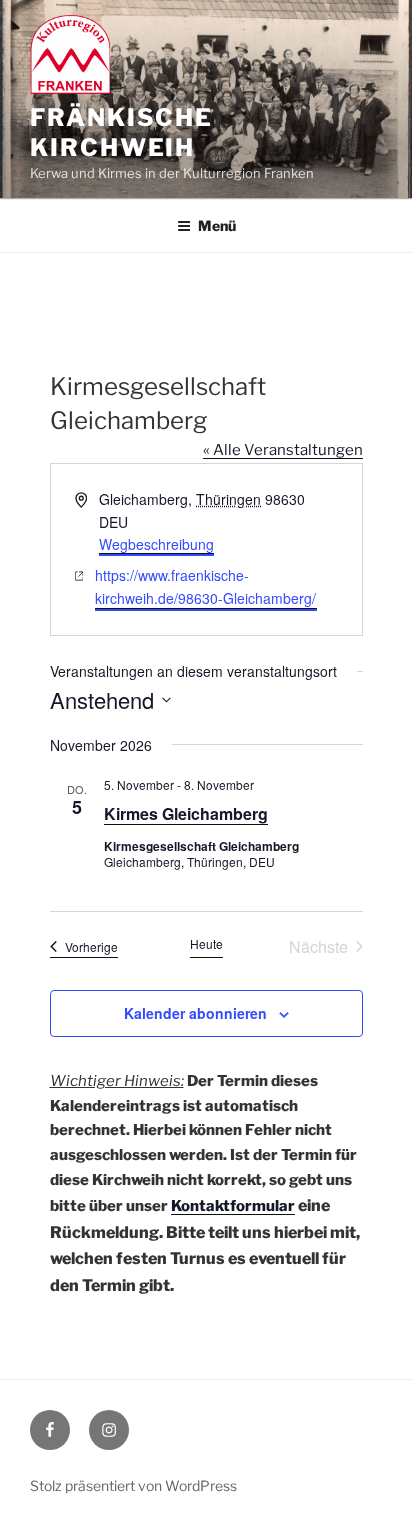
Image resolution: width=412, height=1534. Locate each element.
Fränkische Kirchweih (121, 132)
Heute (206, 944)
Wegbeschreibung (156, 544)
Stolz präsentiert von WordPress (133, 1485)
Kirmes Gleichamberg (186, 813)
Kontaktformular (233, 1206)
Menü (217, 225)
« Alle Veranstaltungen (283, 450)
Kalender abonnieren (195, 1013)
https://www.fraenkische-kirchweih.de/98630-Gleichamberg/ (205, 586)
